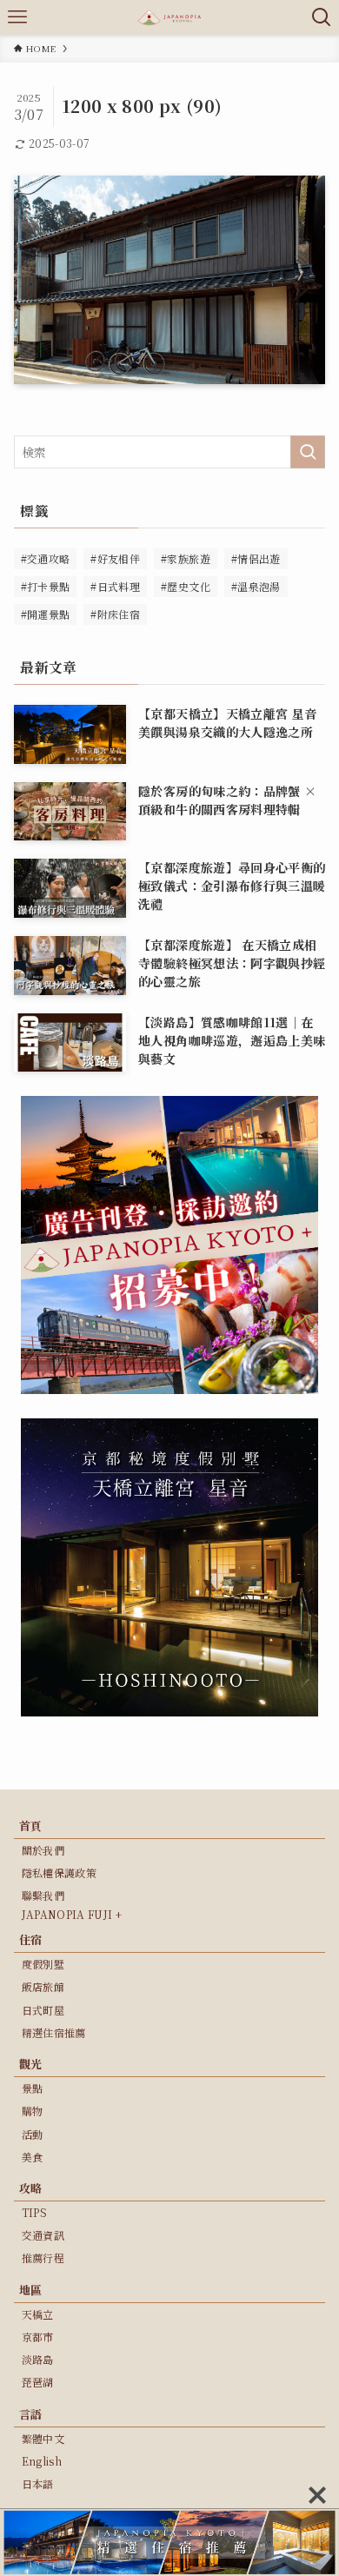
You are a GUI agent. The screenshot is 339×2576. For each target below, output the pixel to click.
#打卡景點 (46, 586)
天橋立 (38, 2314)
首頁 (31, 1826)
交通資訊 (43, 2235)
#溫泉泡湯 (256, 586)
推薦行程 (43, 2257)
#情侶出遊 (256, 558)
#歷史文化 (186, 586)
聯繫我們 (43, 1895)
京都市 (38, 2337)
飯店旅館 (43, 1986)
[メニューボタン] (17, 17)
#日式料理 (115, 586)
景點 (33, 2088)
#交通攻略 (46, 558)
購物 (33, 2111)
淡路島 (38, 2359)
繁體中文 (43, 2438)
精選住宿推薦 (54, 2032)
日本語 (38, 2483)
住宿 (31, 1939)
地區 (31, 2290)
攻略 (31, 2188)
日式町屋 (43, 2010)
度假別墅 (43, 1964)
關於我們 (43, 1850)
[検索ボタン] (322, 17)
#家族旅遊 (186, 558)
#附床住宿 (115, 614)
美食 (33, 2157)
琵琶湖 (38, 2382)
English (42, 2461)
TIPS (34, 2212)
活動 (33, 2134)
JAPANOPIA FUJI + (72, 1914)
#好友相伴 (115, 558)
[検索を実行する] (308, 452)
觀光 (31, 2064)
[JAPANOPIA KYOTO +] (169, 17)
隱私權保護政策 (59, 1872)
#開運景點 (46, 614)
